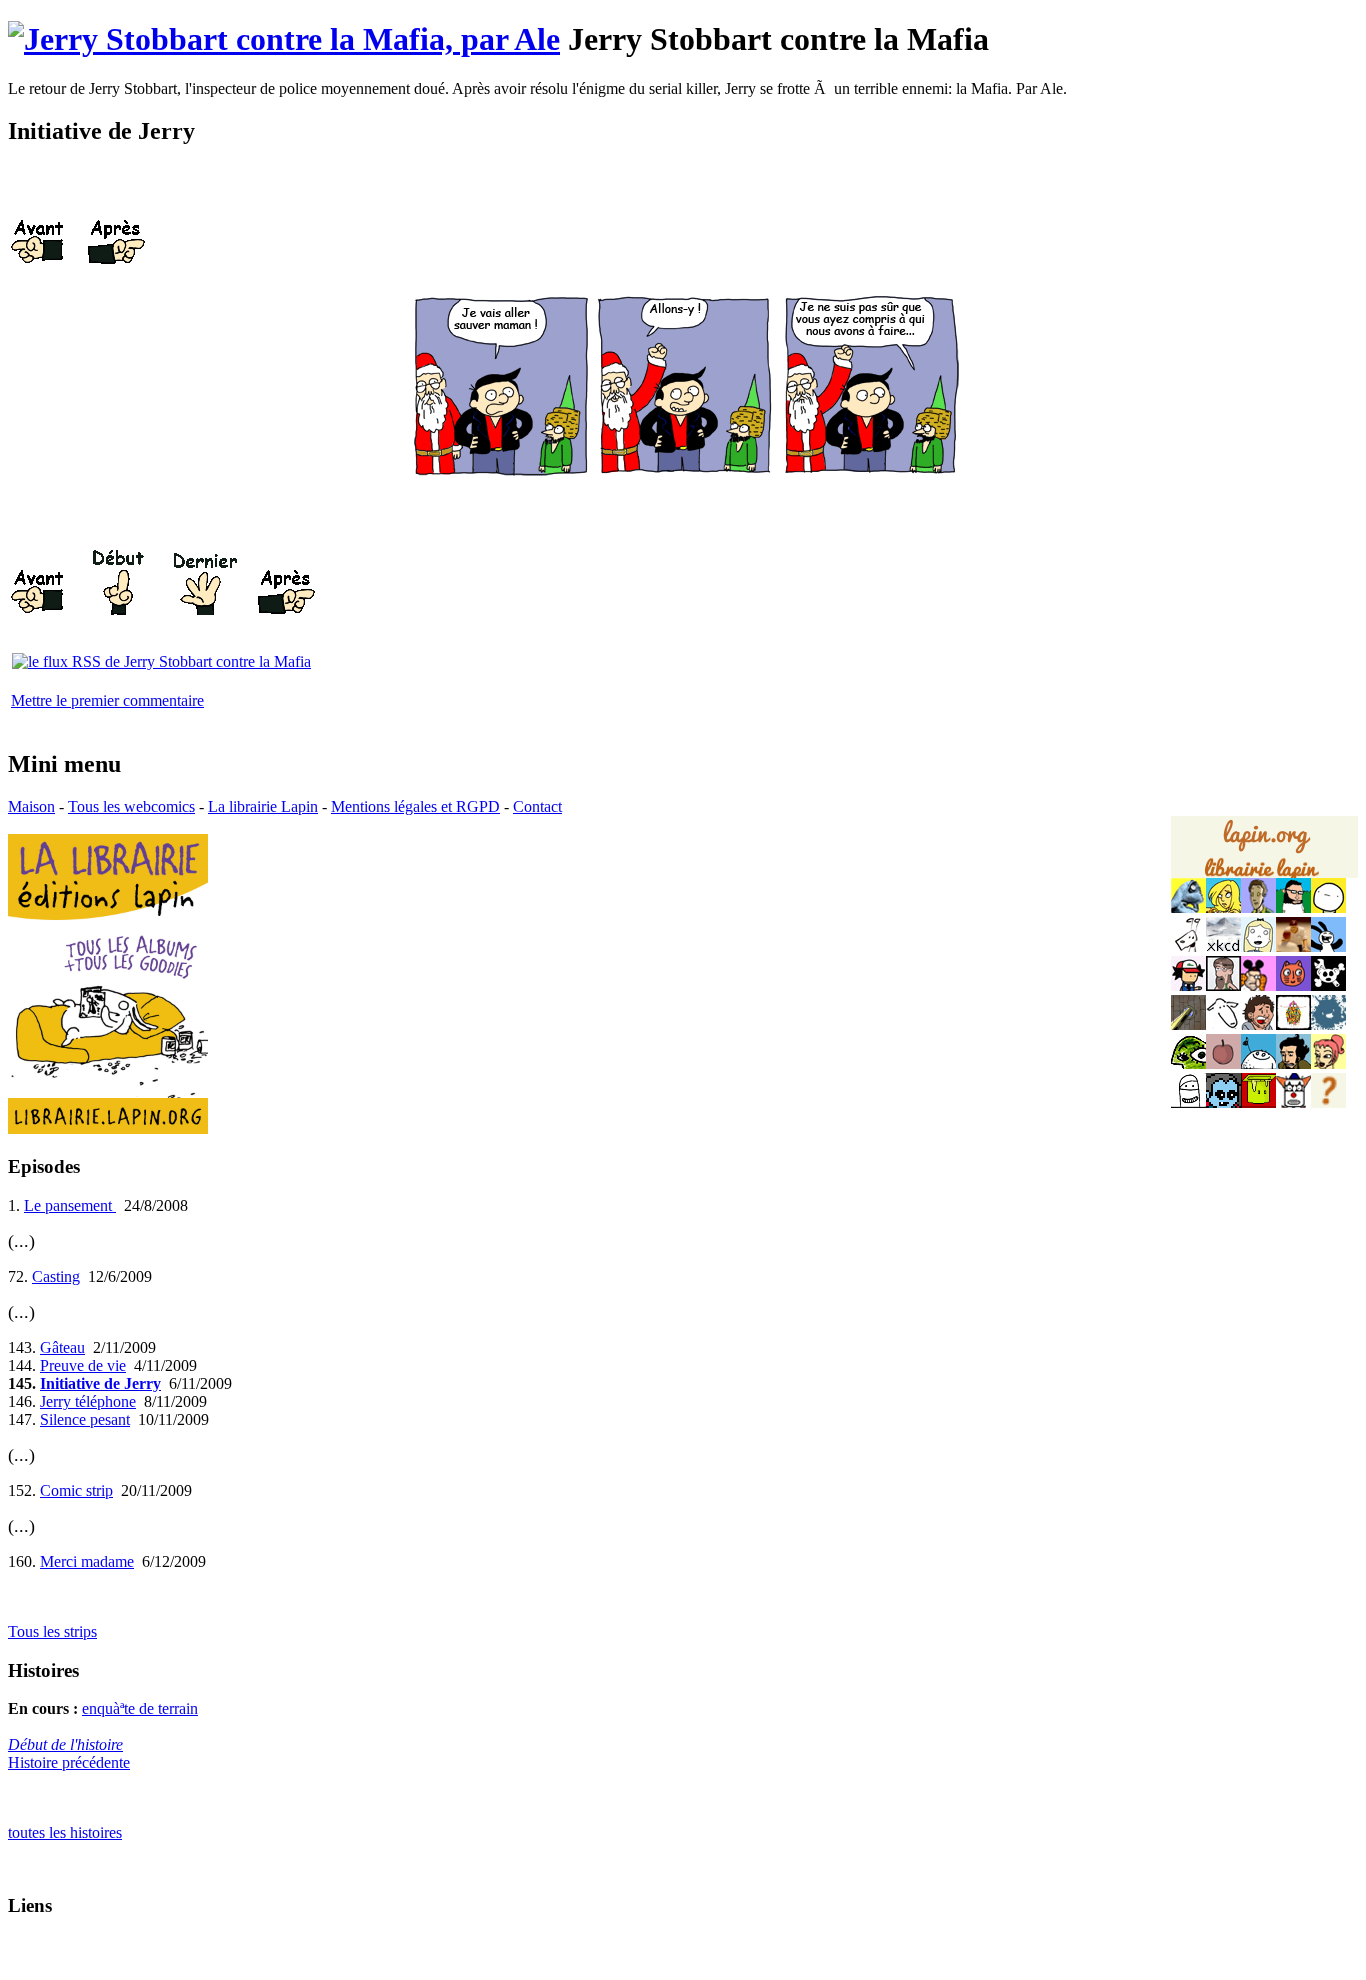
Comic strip (76, 1490)
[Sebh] (1293, 907)
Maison (31, 806)
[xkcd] (1223, 946)
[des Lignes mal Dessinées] (1258, 946)
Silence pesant (85, 1419)
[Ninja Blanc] (1188, 1102)
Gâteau (62, 1347)
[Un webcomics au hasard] (1328, 1102)
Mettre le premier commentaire (107, 700)
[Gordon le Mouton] (1223, 1024)
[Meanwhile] (1328, 1024)
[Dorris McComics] (1293, 985)
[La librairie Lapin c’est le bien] (108, 1128)
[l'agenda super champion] (1258, 1063)
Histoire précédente (69, 1762)
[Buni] (1328, 946)
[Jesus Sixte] (1223, 985)
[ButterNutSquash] (1293, 1063)
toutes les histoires (65, 1832)
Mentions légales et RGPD (415, 806)
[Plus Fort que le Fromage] (1328, 1063)
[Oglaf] (1223, 907)
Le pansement (70, 1205)
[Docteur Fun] (1258, 985)
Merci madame (87, 1561)
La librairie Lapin (263, 806)
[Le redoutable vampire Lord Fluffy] (1223, 1102)
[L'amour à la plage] (1293, 1024)
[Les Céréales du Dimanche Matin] (1258, 907)
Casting (56, 1276)
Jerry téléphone (88, 1401)
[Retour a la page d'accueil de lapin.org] (1264, 854)
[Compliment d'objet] (1223, 1063)
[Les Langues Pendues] (1188, 1063)
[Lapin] (1188, 907)
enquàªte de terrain (140, 1708)
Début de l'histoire (65, 1744)
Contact (537, 806)
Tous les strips (52, 1631)
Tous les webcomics (131, 806)
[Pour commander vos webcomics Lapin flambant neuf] (1264, 876)
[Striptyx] (1258, 1024)
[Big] (1293, 946)
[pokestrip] (1188, 985)
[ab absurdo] (1328, 907)
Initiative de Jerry (100, 1383)
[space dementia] (1328, 985)
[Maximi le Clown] (1293, 1102)
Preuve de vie (83, 1365)
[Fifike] (1188, 946)
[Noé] (1188, 1024)
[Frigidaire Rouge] (1258, 1102)
